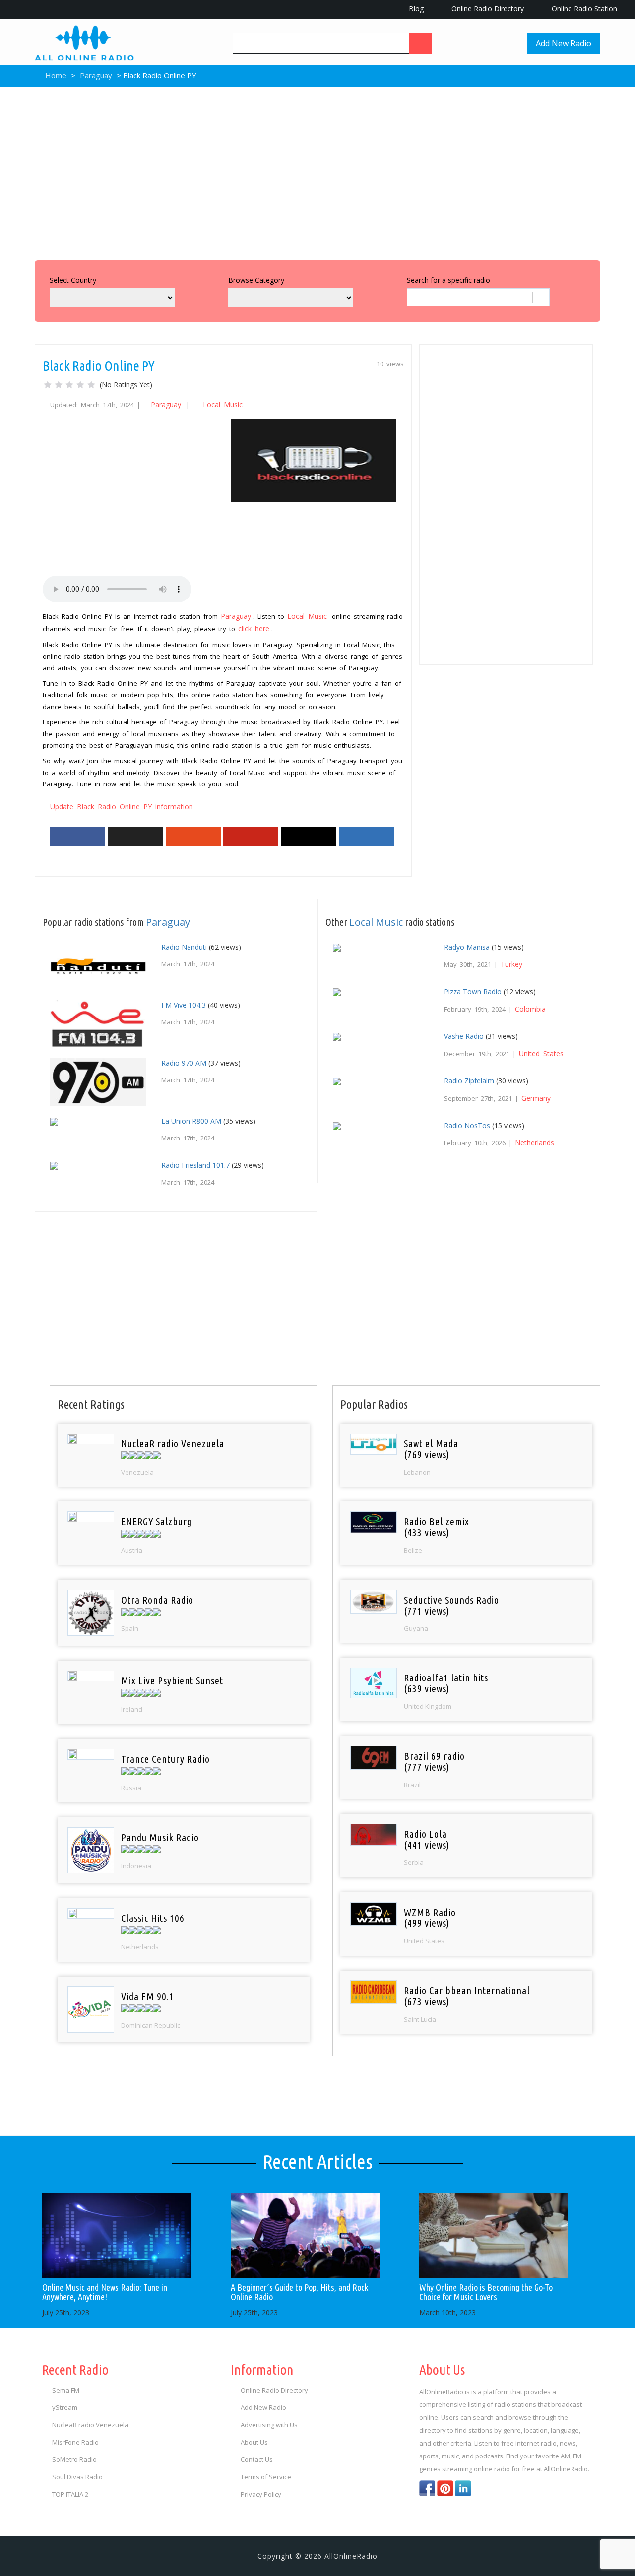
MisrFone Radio (75, 2442)
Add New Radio (564, 43)
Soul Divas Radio (77, 2477)
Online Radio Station (583, 9)
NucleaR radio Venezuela (90, 2425)
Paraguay (96, 75)
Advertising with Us (269, 2425)
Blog (415, 9)
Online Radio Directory (487, 9)
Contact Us (257, 2459)
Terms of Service (266, 2477)
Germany (536, 1098)
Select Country (73, 280)
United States (541, 1053)
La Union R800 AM (191, 1121)
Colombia (530, 1009)
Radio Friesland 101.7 (195, 1165)
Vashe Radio (464, 1036)
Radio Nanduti (184, 947)
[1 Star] (48, 385)
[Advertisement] (317, 171)
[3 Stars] (69, 385)
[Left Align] (421, 43)
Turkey (511, 964)
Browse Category (256, 280)
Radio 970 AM (184, 1063)
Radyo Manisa (467, 947)
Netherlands (535, 1143)
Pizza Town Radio (473, 991)
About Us (254, 2442)
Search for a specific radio (448, 280)
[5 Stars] (91, 385)
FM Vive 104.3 (184, 1005)
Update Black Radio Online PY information (122, 807)
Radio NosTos (467, 1125)
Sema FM (66, 2390)
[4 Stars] (80, 385)
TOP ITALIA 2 (70, 2494)
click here (254, 629)
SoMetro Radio (74, 2459)
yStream (65, 2407)
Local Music (223, 404)
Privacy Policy (261, 2494)
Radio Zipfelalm (469, 1081)
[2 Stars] (59, 385)
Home (55, 75)
